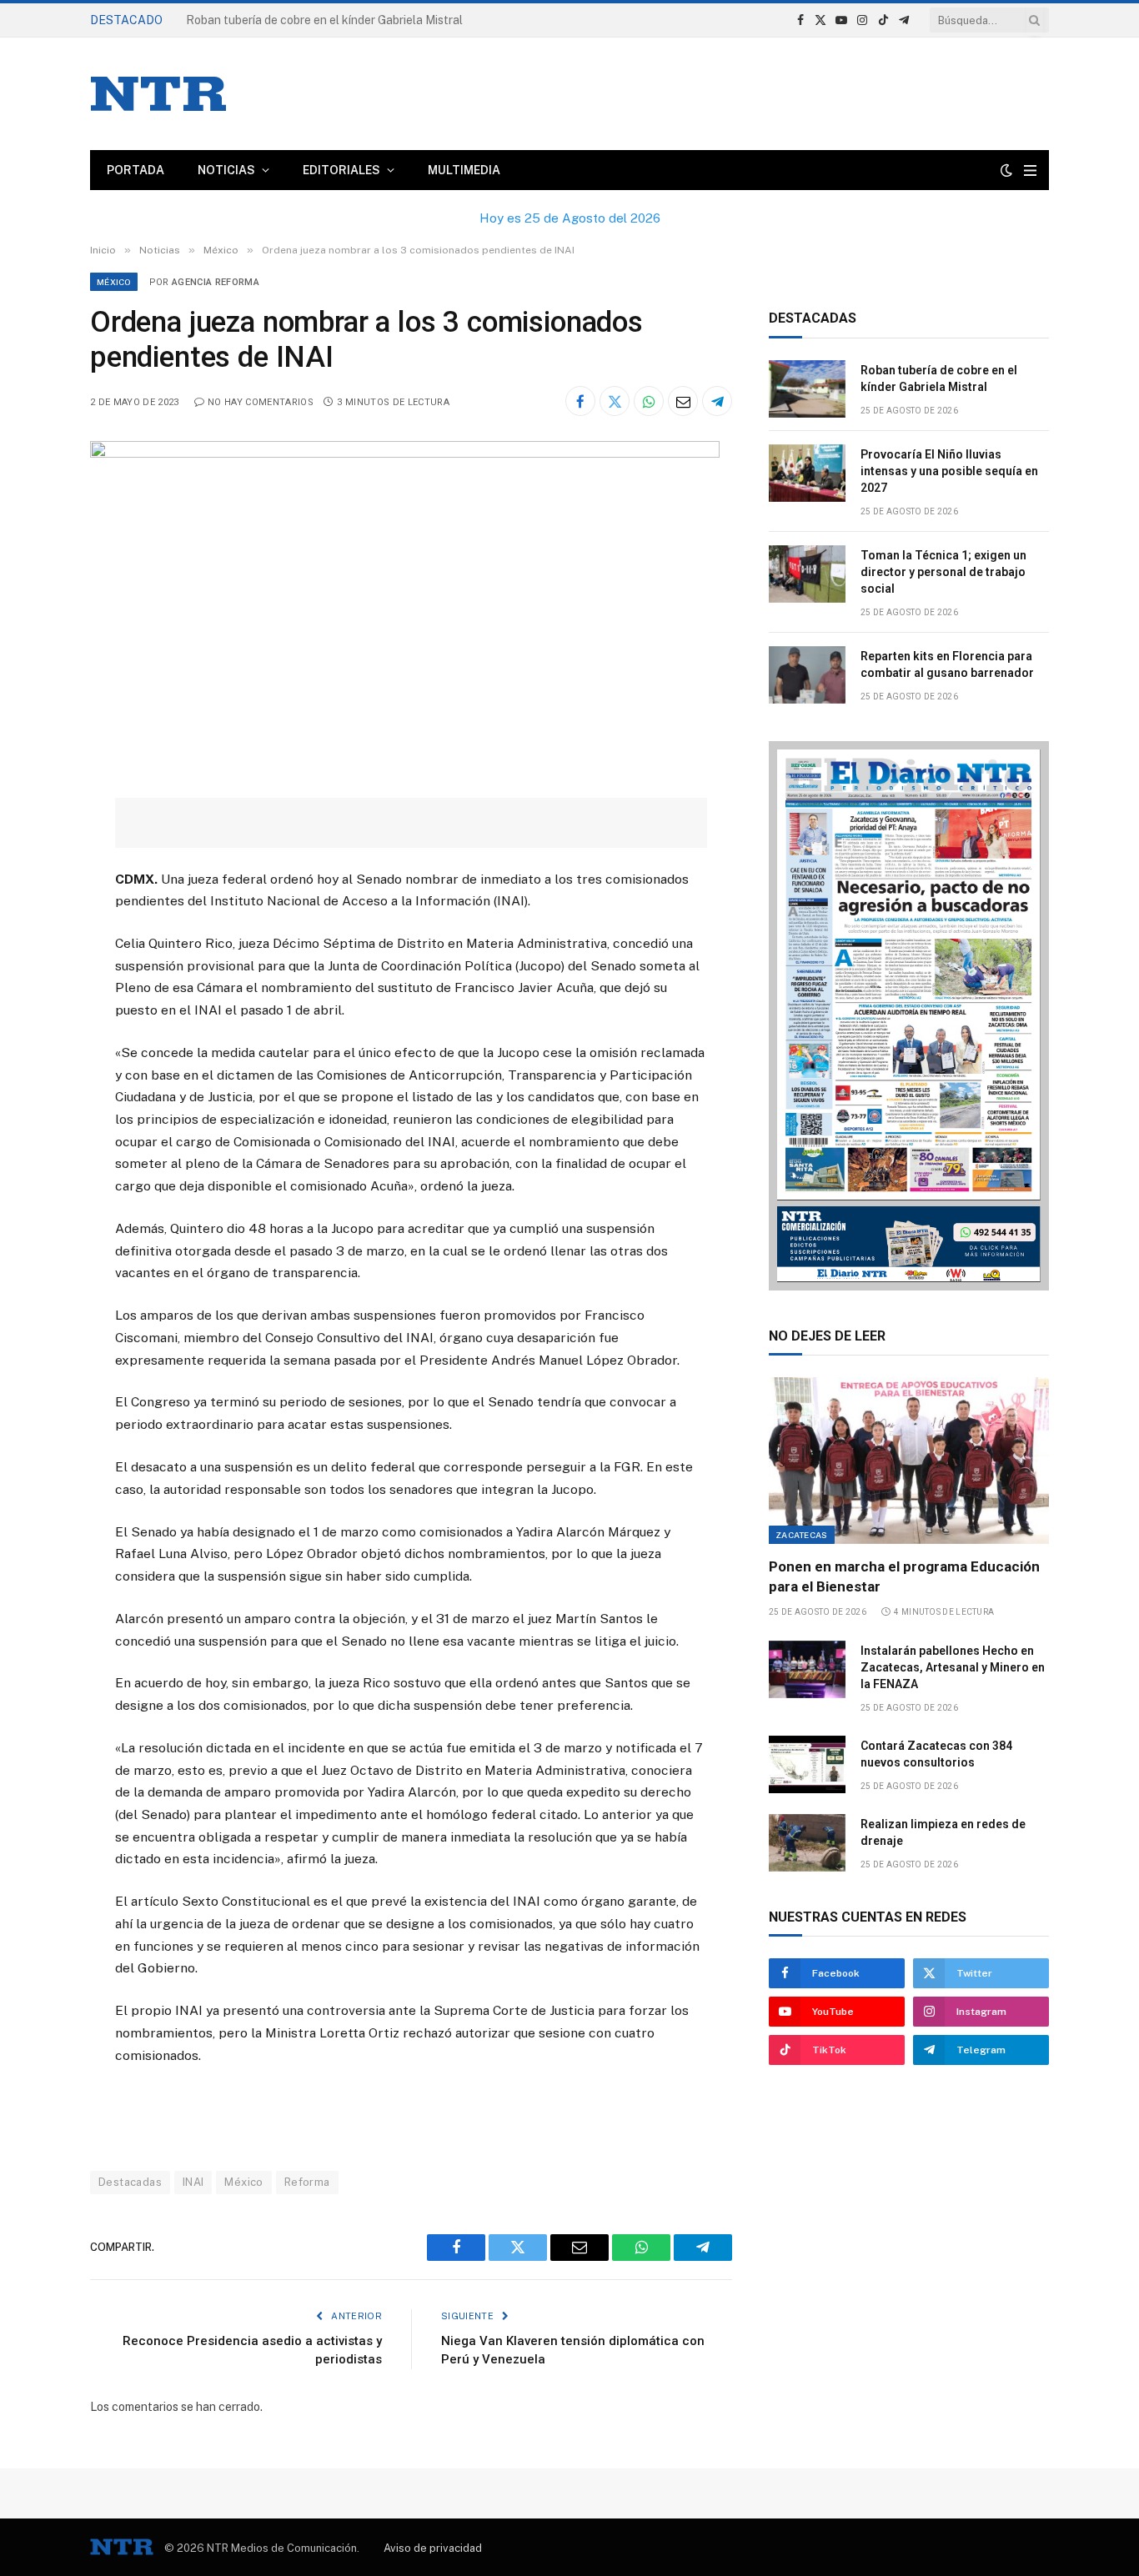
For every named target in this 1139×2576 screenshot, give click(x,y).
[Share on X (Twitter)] (615, 401)
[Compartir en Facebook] (580, 401)
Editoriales (341, 170)
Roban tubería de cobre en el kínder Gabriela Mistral (939, 378)
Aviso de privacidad (433, 2548)
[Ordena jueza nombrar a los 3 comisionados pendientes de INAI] (405, 454)
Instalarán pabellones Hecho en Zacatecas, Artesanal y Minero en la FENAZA (953, 1667)
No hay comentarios (261, 402)
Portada (135, 170)
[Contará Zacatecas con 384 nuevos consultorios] (807, 1764)
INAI (193, 2182)
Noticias (226, 170)
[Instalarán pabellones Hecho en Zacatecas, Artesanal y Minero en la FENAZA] (807, 1669)
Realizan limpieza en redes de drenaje (943, 1832)
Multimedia (464, 170)
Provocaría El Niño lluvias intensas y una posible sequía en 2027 (356, 20)
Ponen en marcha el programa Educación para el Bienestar (904, 1576)
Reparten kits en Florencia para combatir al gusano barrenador (947, 664)
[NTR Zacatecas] (158, 94)
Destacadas (130, 2182)
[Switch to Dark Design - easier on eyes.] (1006, 170)
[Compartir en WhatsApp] (649, 401)
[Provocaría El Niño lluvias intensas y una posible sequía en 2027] (807, 473)
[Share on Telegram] (717, 401)
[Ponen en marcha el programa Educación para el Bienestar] (909, 1461)
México (114, 282)
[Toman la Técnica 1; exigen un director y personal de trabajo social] (807, 574)
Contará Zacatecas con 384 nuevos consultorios (936, 1754)
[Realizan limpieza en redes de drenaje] (807, 1843)
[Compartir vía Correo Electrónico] (683, 401)
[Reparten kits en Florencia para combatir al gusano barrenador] (807, 675)
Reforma (307, 2182)
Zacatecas (802, 1535)
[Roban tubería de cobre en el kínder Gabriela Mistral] (807, 389)
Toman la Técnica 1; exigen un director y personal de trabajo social (943, 572)
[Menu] (1030, 170)
